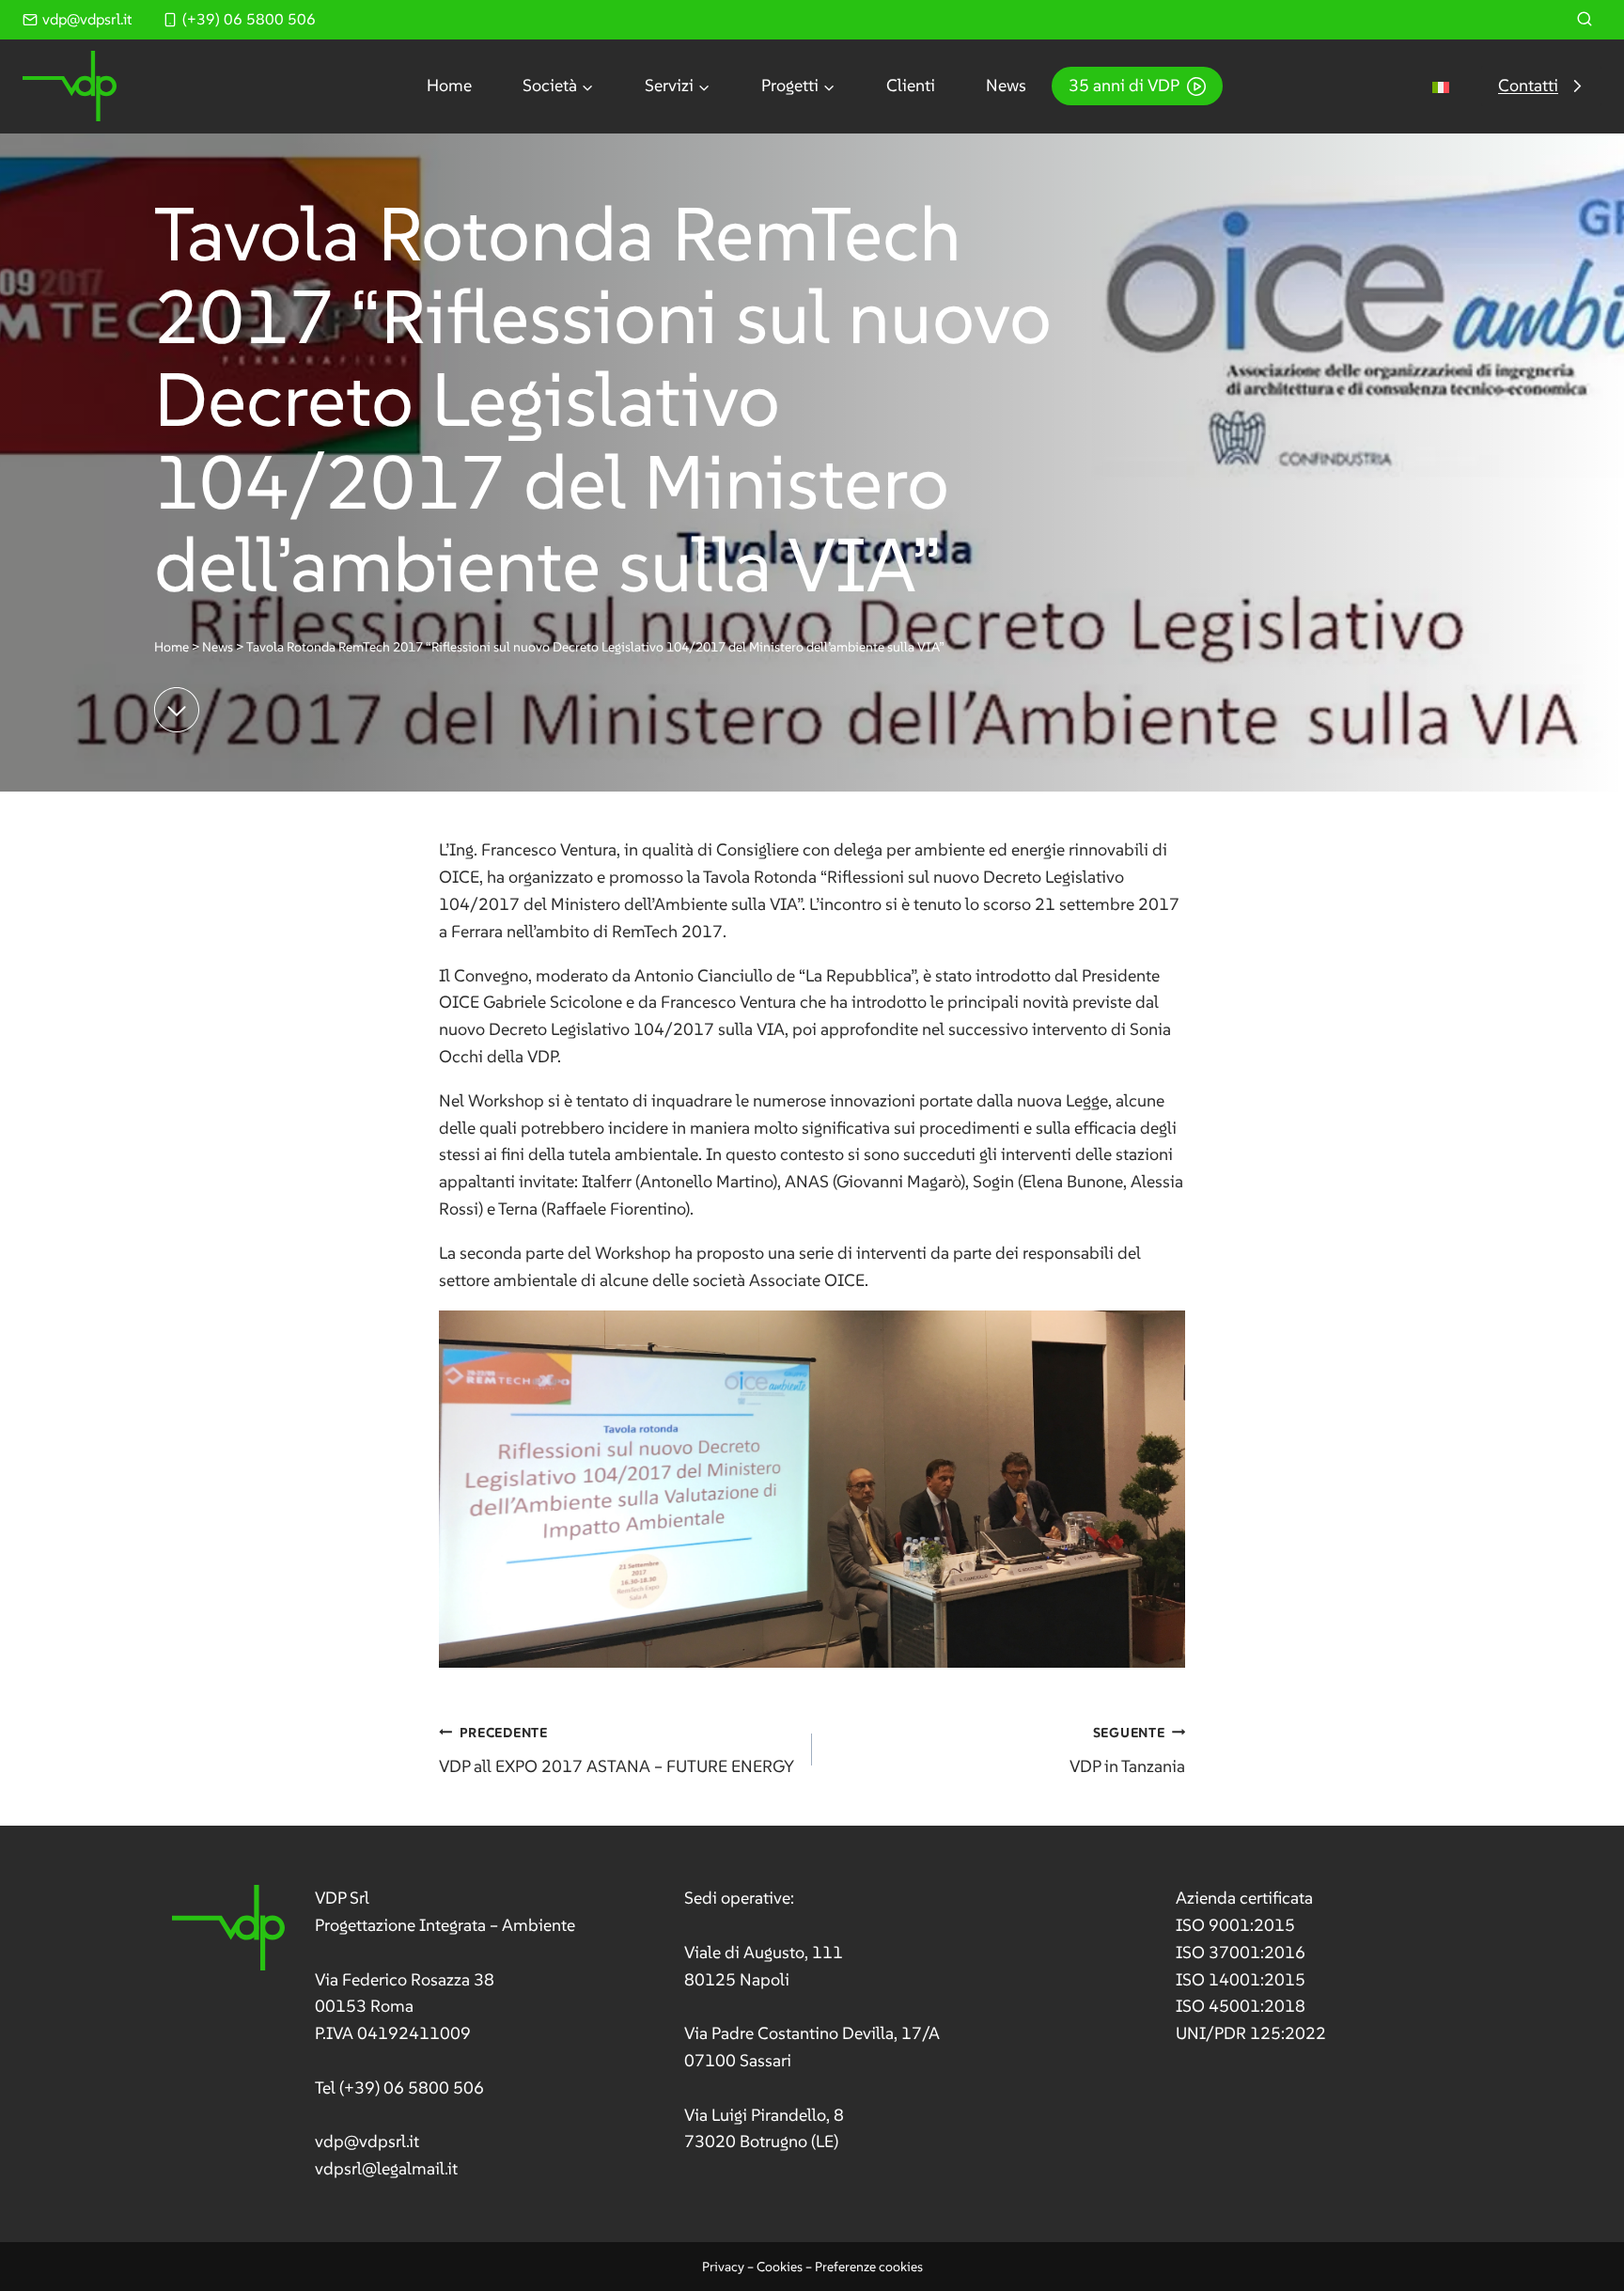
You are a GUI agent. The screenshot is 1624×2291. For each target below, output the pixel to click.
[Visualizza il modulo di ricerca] (1585, 20)
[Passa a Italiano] (1441, 86)
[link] (374, 2034)
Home (449, 85)
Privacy (723, 2267)
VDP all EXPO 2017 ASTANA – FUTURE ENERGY (617, 1751)
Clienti (911, 85)
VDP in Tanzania (1127, 1751)
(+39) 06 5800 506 (412, 2087)
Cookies (780, 2267)
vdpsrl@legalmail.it (386, 2168)
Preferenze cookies (869, 2267)
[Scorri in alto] (1576, 2224)
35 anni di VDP (1124, 85)
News (1006, 85)
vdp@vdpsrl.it (367, 2141)
